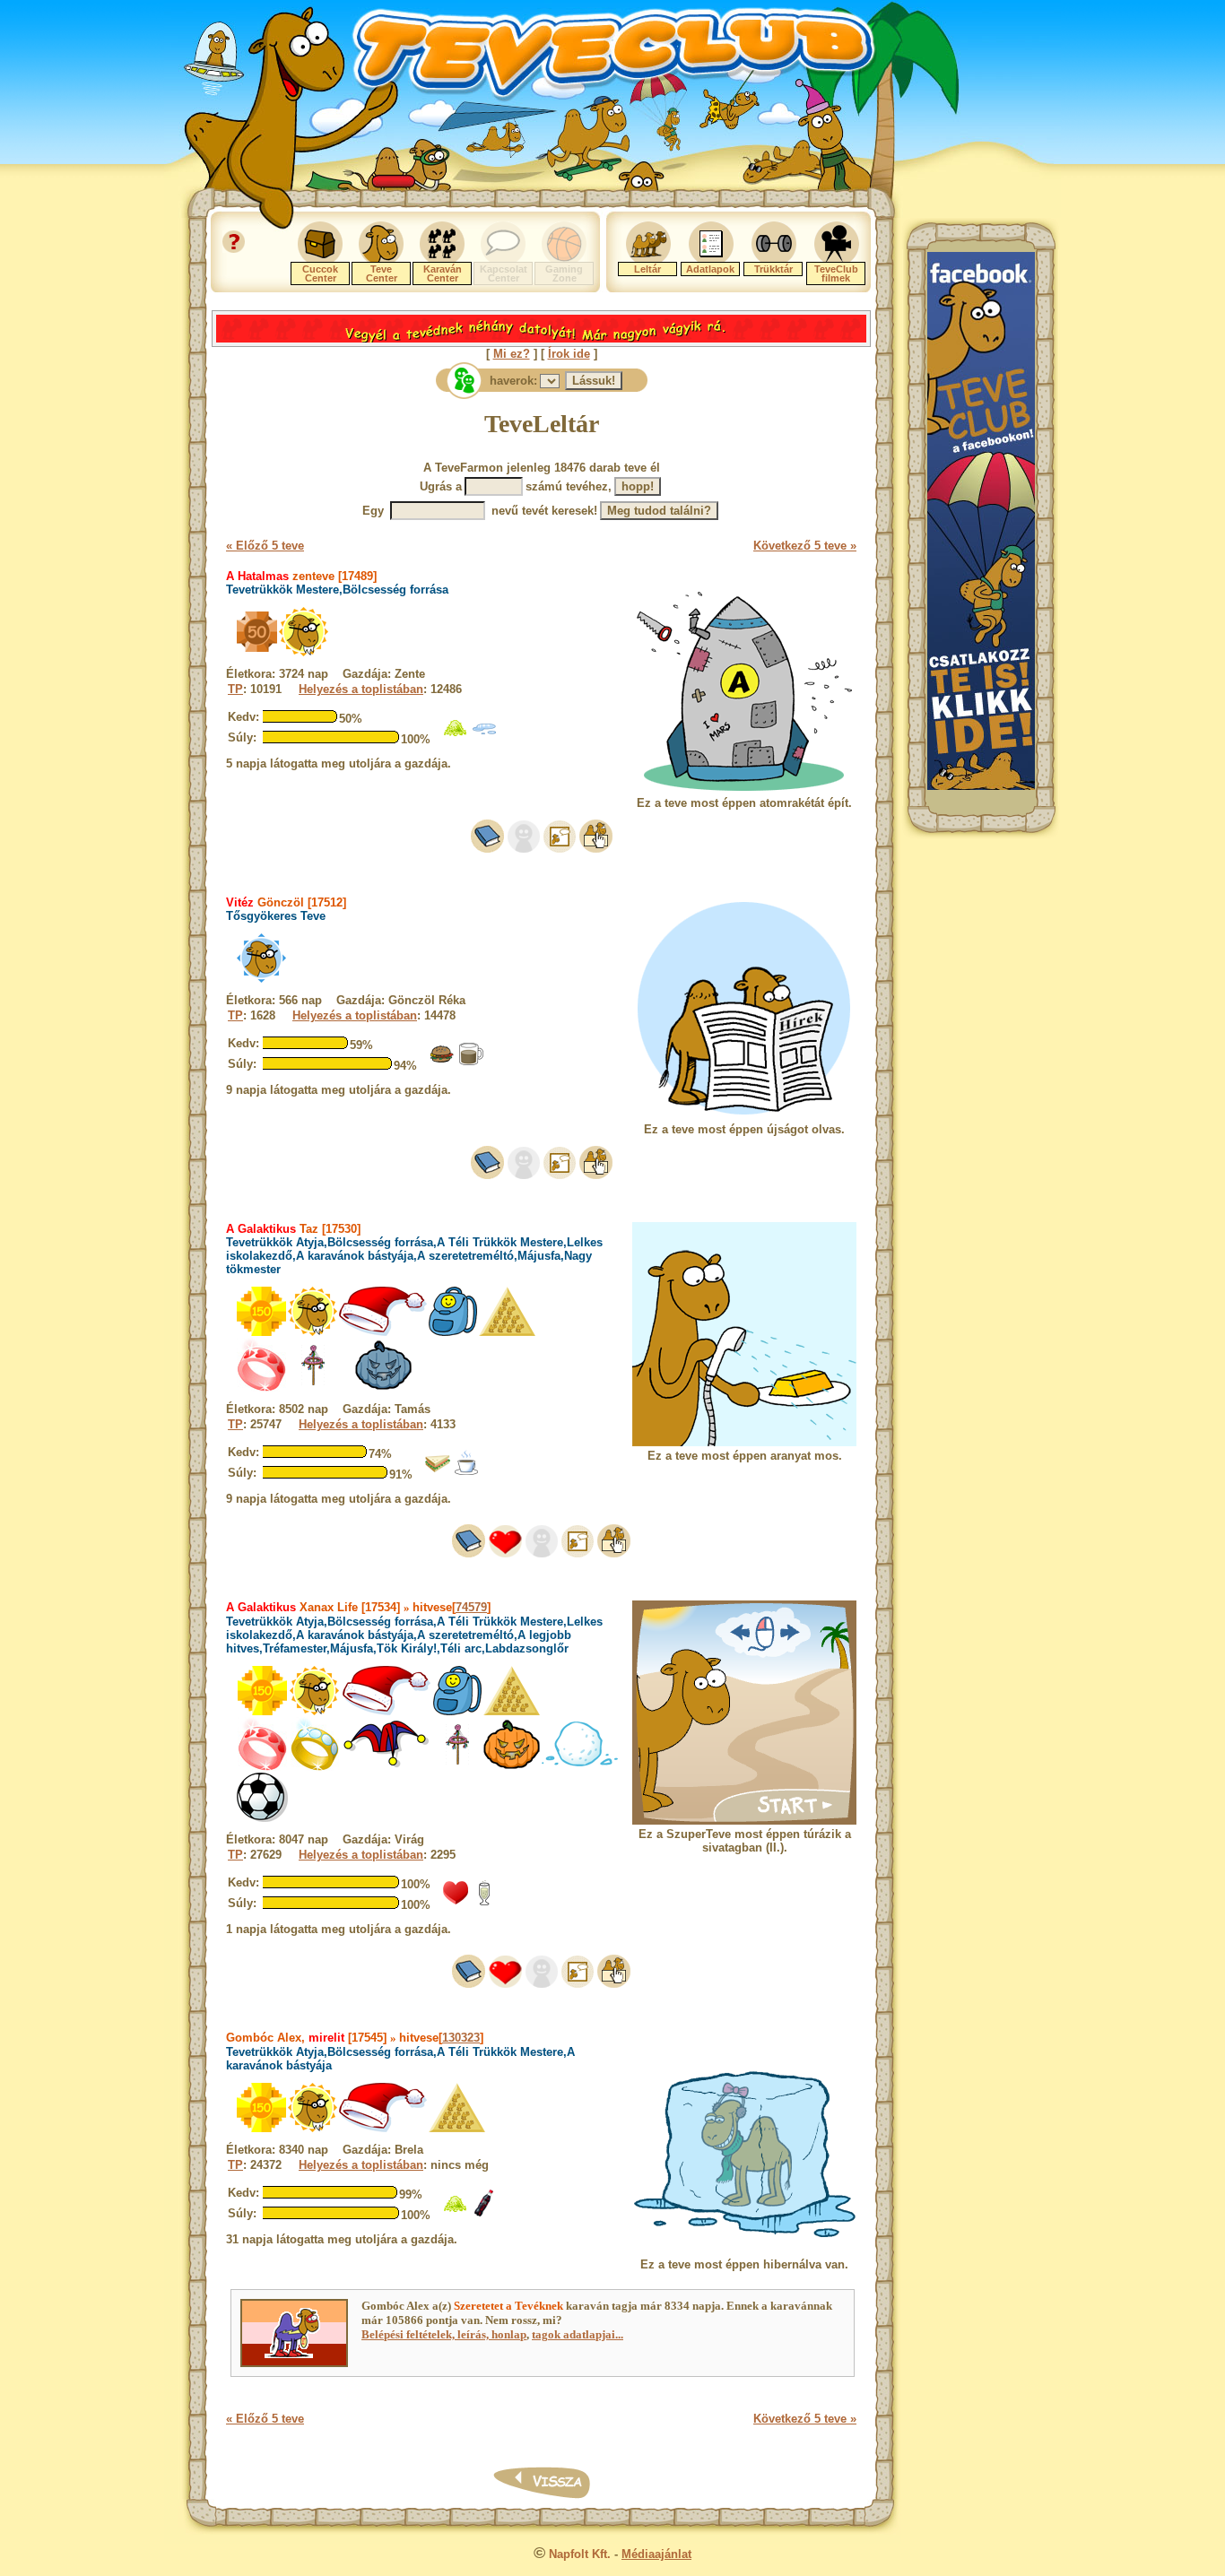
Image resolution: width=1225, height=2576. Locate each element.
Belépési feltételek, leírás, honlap (444, 2334)
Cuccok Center (320, 273)
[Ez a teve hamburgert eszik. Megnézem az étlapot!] (442, 1063)
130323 (461, 2038)
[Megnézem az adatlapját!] (505, 1553)
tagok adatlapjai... (578, 2334)
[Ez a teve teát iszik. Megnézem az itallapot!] (466, 1472)
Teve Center (382, 273)
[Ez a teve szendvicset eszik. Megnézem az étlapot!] (438, 1472)
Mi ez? (512, 354)
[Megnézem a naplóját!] (487, 849)
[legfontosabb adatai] (596, 849)
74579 (471, 1607)
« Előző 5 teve (265, 546)
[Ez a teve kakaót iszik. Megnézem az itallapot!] (471, 1063)
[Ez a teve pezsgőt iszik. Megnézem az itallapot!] (484, 1902)
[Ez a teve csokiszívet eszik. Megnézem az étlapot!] (456, 1902)
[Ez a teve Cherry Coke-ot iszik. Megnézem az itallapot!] (484, 2212)
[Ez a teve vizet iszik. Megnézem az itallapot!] (484, 737)
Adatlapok (710, 269)
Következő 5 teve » (805, 546)
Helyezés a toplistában (361, 689)
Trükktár (773, 269)
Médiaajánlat (656, 2554)
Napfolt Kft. (580, 2554)
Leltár (647, 269)
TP (235, 689)
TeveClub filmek (836, 273)
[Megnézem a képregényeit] (560, 849)
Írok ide (569, 354)
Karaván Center (443, 273)
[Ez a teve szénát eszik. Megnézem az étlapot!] (456, 737)
